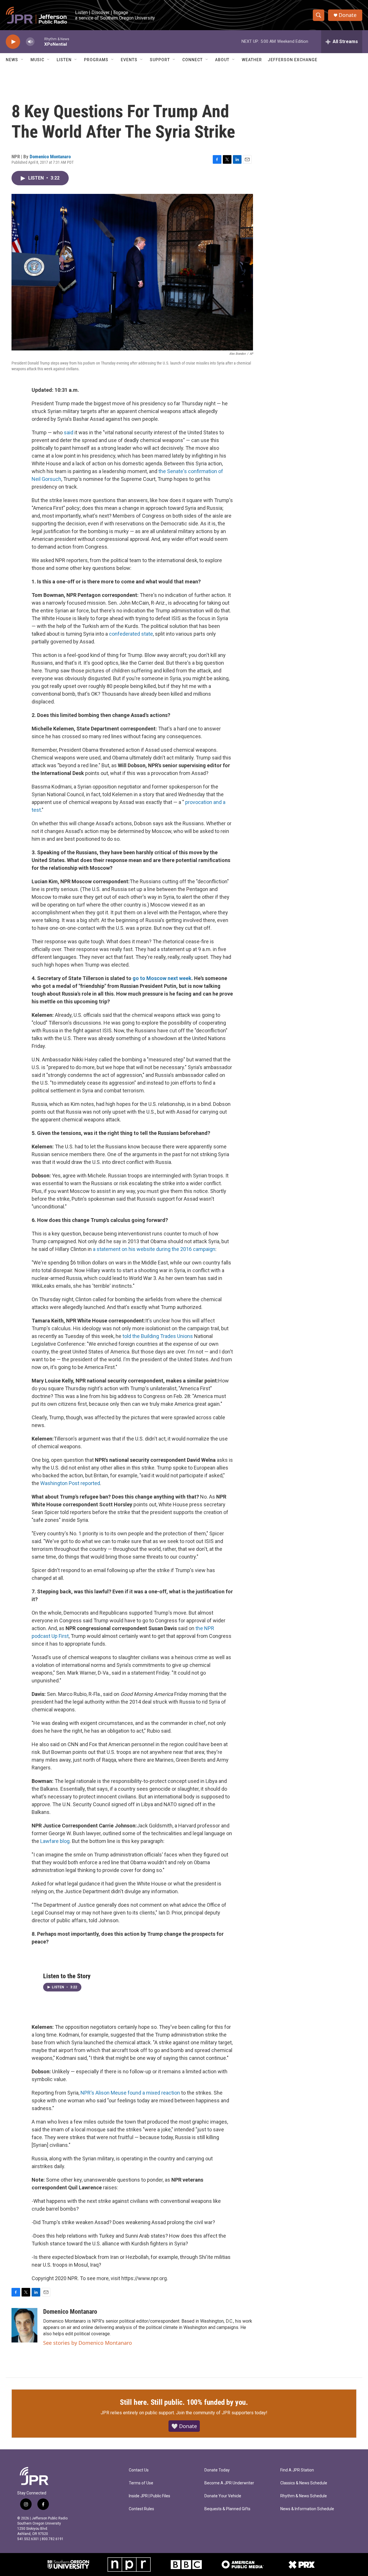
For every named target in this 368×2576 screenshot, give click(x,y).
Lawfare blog (55, 1841)
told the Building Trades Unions (158, 1336)
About (222, 60)
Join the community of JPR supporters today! (222, 2413)
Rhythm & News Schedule (304, 2496)
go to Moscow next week (162, 978)
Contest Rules (141, 2509)
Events (129, 60)
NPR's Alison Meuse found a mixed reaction (130, 2093)
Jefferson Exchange (293, 60)
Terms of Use (141, 2483)
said (69, 432)
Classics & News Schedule (304, 2483)
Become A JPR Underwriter (229, 2483)
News (12, 60)
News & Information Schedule (307, 2509)
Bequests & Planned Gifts (227, 2509)
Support (160, 60)
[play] (13, 42)
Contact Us (139, 2470)
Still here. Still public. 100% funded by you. (184, 2402)
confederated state (131, 634)
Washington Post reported (70, 1483)
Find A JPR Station (297, 2470)
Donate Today (217, 2470)
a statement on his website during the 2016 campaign (154, 1249)
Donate (348, 15)
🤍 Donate (184, 2426)
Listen (64, 60)
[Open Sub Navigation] (22, 60)
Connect (192, 60)
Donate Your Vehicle (223, 2496)
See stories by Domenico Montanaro (88, 2343)
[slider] (39, 42)
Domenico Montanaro (50, 157)
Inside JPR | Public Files (149, 2496)
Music (37, 60)
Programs (96, 60)
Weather (252, 60)
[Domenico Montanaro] (24, 2325)
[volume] (30, 42)
